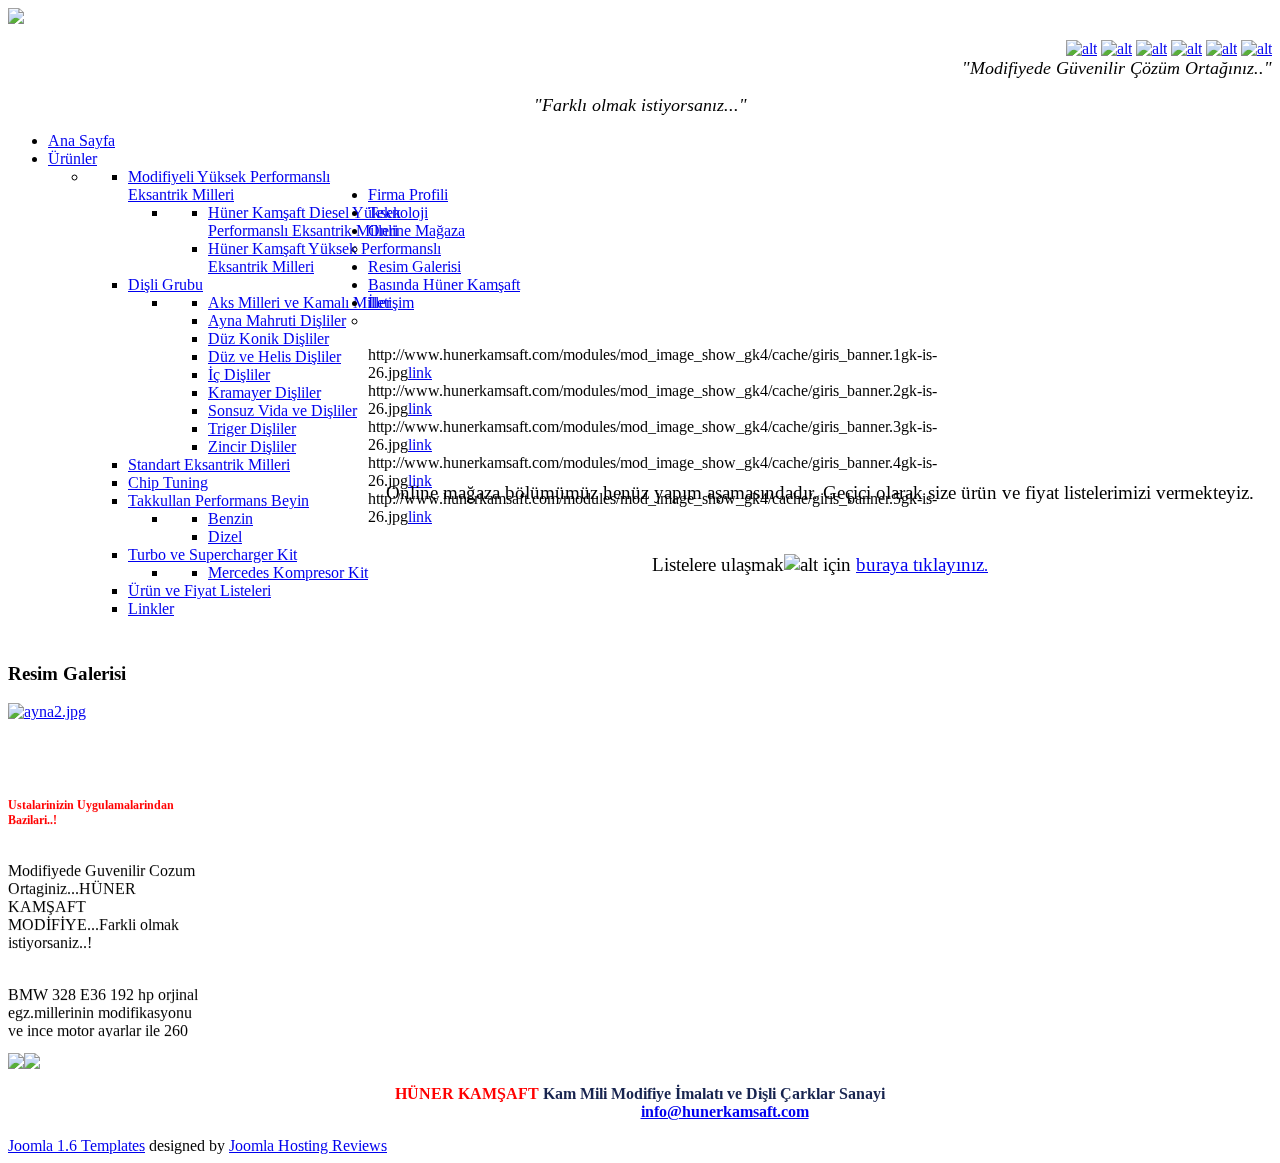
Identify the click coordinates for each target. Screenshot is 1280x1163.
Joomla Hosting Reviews (308, 1145)
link (420, 372)
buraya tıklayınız (920, 564)
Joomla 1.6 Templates (76, 1145)
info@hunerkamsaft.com (725, 1111)
